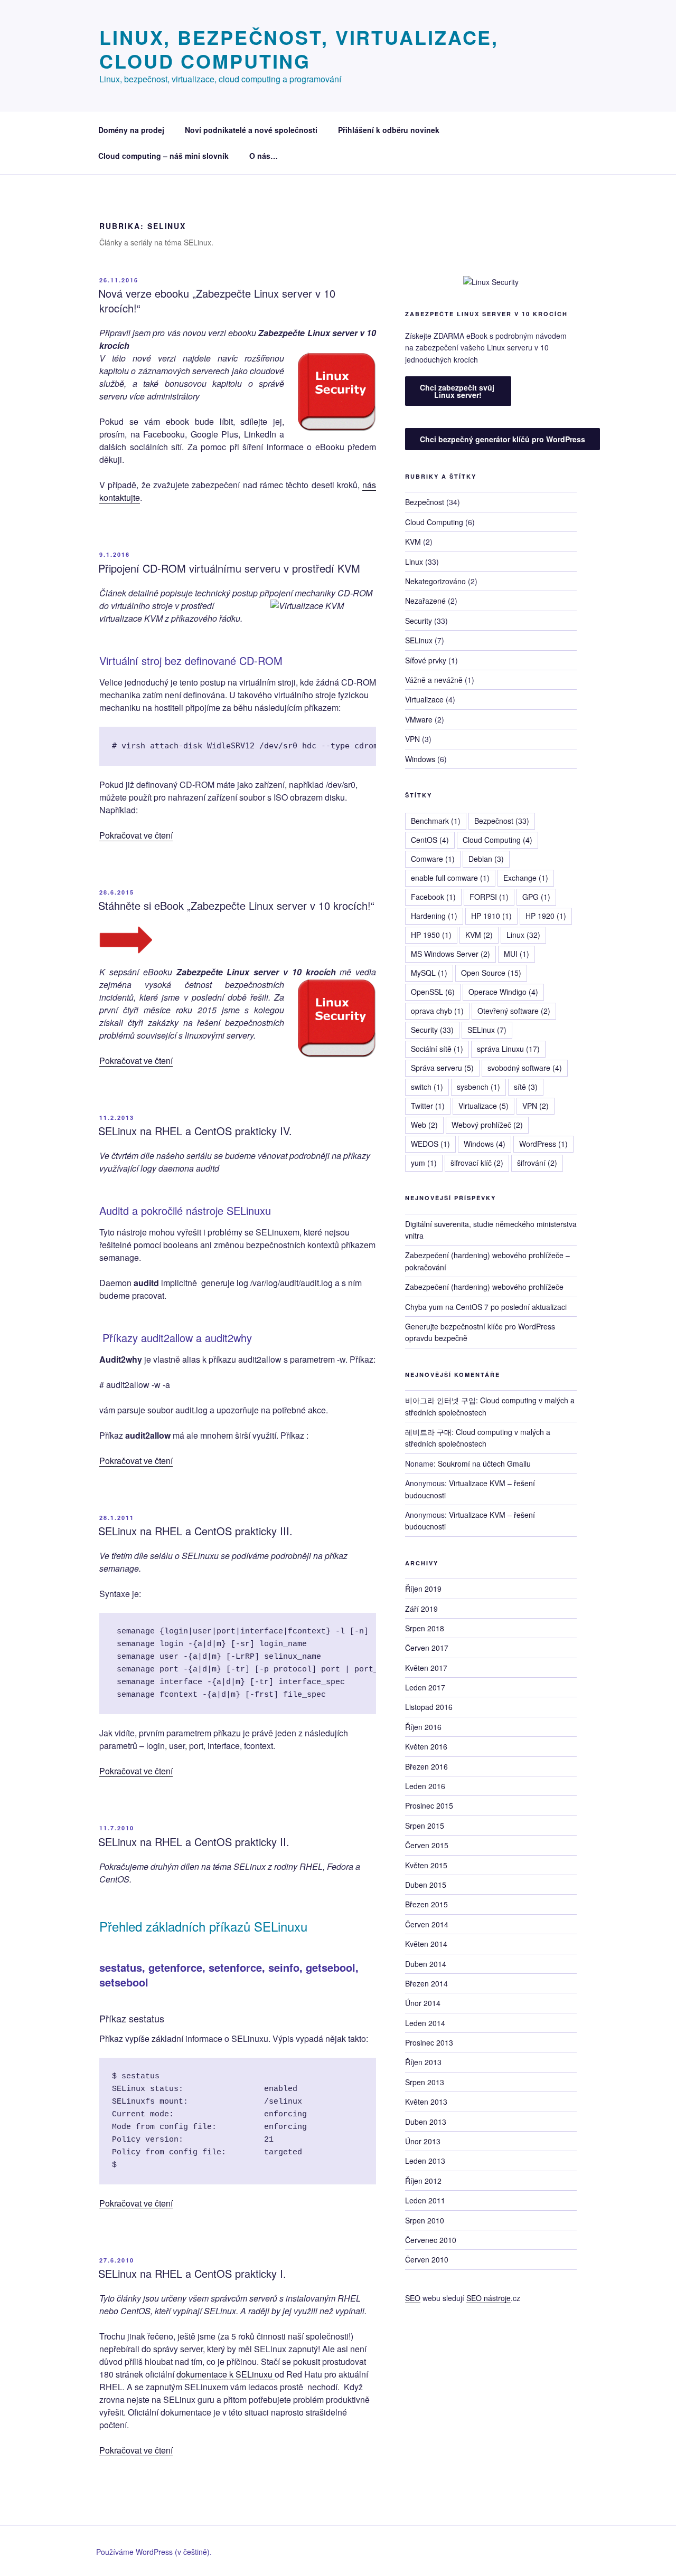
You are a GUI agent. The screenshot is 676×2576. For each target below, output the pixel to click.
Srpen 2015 (425, 1826)
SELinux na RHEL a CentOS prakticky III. (195, 1531)
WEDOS (430, 1144)
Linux (414, 562)
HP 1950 (431, 935)
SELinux (419, 640)
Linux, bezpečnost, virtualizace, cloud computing (299, 49)
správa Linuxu (508, 1049)
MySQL (429, 973)
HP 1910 (491, 916)
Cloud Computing (434, 522)
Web (424, 1125)
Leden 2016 (425, 1786)
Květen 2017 (426, 1668)
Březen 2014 (426, 1983)
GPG (536, 897)
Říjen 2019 (423, 1589)
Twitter (428, 1106)
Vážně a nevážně (434, 680)
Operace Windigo (503, 992)
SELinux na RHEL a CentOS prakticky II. (194, 1842)
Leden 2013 (425, 2161)
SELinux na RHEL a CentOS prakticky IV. (195, 1131)
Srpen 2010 (425, 2220)
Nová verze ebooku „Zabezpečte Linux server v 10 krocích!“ (217, 301)
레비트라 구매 (428, 1432)
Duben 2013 (426, 2122)
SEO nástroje (489, 2298)
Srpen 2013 (425, 2082)
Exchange (526, 878)
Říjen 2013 (423, 2062)
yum (424, 1163)
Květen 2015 (426, 1865)
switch (427, 1087)
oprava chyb (437, 1011)
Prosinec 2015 (429, 1805)
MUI (517, 954)
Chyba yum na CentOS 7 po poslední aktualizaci (486, 1307)
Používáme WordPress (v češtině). (154, 2552)
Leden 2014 (425, 2023)
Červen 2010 (427, 2259)
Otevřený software (514, 1011)
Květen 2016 (426, 1746)
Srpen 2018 (425, 1628)
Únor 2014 (423, 2003)
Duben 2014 (426, 1964)
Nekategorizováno (435, 581)
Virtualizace (424, 699)
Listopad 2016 (429, 1707)
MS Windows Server (450, 954)
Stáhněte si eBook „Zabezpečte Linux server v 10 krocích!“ (236, 905)
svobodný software (525, 1068)
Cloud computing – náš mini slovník (163, 156)
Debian (486, 859)
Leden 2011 (425, 2200)
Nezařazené (425, 601)
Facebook (433, 897)
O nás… (264, 156)
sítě (526, 1087)
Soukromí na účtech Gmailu (484, 1463)
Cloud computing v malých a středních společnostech (478, 1438)
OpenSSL (433, 992)
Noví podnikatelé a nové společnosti (251, 130)
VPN (412, 739)
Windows (420, 759)
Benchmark (436, 821)
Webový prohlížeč (487, 1125)
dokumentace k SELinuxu (226, 2374)
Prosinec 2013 (429, 2042)
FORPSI (489, 897)
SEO (413, 2298)
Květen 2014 (426, 1944)
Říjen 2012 (423, 2181)
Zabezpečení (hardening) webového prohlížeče (484, 1287)
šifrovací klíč (477, 1163)
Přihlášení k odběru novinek (389, 130)
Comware (433, 859)
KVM (413, 541)
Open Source (491, 973)
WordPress (543, 1144)
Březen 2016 (426, 1766)
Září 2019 (421, 1609)
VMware (419, 719)
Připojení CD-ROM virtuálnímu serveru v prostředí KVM (229, 568)
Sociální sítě (437, 1049)
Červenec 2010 (431, 2240)
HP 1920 (546, 916)
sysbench (478, 1087)
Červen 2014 (427, 1924)
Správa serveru (442, 1068)
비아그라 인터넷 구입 (440, 1400)
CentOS (430, 840)
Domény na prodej (131, 130)
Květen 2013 (426, 2102)
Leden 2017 (425, 1687)
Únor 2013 (423, 2141)
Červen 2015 (427, 1845)
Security (419, 621)
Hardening (434, 916)
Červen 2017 (427, 1648)
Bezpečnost (425, 502)
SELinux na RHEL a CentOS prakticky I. (192, 2273)
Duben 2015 (426, 1885)
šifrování (537, 1163)
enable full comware (450, 878)
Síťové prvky (426, 660)
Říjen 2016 (423, 1727)
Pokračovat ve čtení (136, 835)
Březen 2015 (426, 1904)
